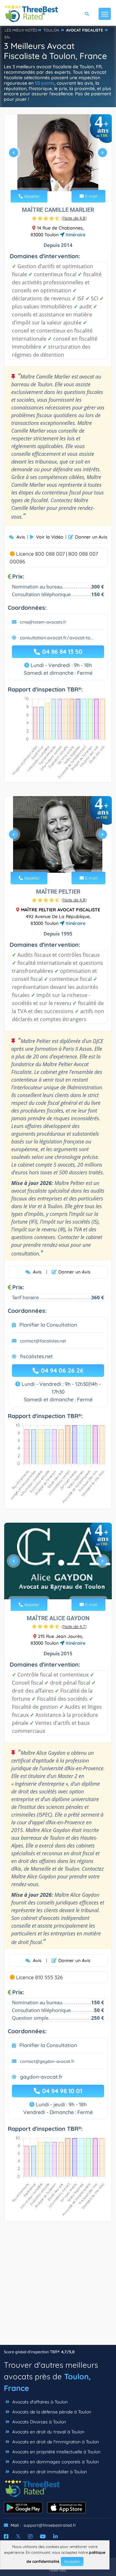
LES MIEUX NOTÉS (21, 30)
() (74, 218)
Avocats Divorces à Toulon (39, 2422)
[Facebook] (6, 2536)
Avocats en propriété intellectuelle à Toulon (56, 2452)
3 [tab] (63, 181)
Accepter (72, 2561)
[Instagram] (30, 2536)
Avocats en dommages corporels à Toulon (55, 2462)
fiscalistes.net (36, 1356)
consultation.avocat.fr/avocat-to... (57, 638)
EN (7, 37)
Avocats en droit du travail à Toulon (48, 2432)
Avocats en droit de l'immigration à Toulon (55, 2442)
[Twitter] (18, 2536)
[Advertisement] (58, 2287)
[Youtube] (43, 2536)
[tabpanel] (58, 155)
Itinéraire (75, 235)
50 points (45, 83)
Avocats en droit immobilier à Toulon (49, 2472)
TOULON (51, 30)
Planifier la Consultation (48, 1325)
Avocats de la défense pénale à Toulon (51, 2412)
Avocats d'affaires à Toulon (39, 2402)
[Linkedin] (55, 2536)
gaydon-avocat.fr (41, 2077)
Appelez (31, 196)
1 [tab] (52, 181)
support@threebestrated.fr (50, 2525)
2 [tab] (57, 181)
